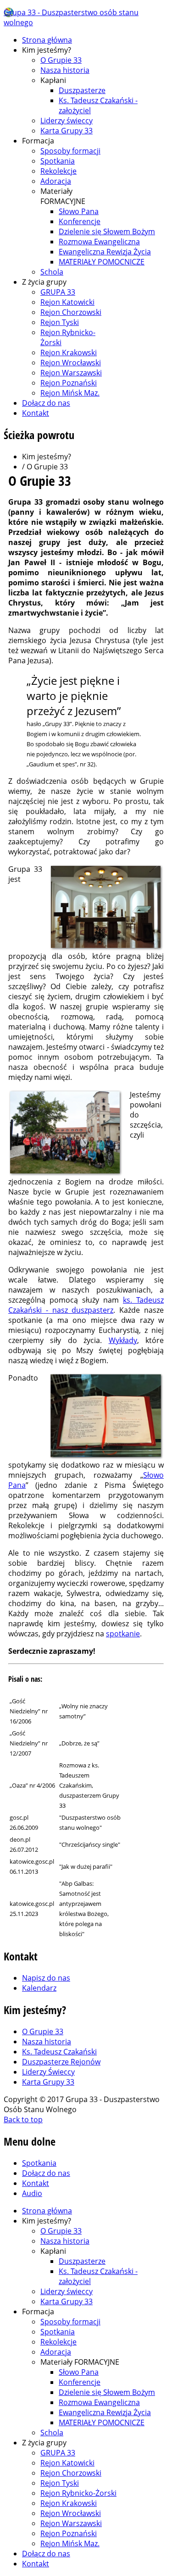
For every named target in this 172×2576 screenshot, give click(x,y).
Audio (32, 2193)
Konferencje (80, 221)
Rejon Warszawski (71, 373)
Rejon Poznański (69, 383)
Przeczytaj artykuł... (142, 1711)
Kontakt (36, 413)
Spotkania (58, 161)
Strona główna (47, 40)
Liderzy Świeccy (48, 2072)
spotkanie (123, 1634)
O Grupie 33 (61, 60)
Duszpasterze (82, 90)
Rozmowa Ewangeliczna (99, 242)
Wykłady (123, 1340)
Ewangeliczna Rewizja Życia (105, 252)
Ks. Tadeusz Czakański (59, 2052)
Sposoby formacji (70, 151)
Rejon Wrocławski (71, 363)
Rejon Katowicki (67, 302)
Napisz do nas (46, 1978)
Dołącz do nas (46, 403)
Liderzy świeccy (67, 121)
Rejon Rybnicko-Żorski (78, 2493)
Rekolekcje (58, 171)
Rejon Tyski (60, 322)
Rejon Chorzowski (71, 312)
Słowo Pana (79, 211)
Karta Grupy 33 (67, 131)
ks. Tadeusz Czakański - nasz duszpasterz (86, 1305)
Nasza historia (65, 70)
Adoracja (56, 181)
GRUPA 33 (58, 292)
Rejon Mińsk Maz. (70, 393)
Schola (52, 272)
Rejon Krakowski (69, 352)
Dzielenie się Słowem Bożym (107, 231)
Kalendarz (39, 1988)
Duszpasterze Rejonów (61, 2062)
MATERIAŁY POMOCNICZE (102, 262)
